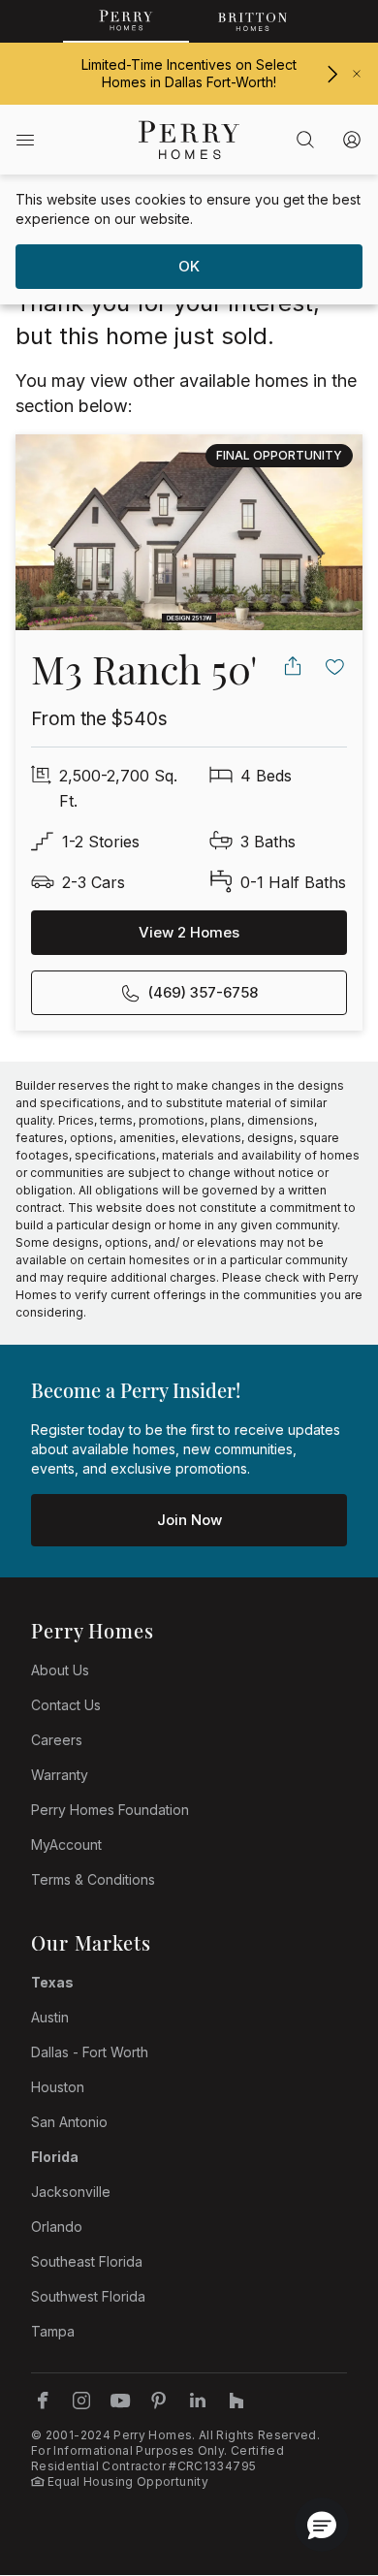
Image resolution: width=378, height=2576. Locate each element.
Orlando (57, 2226)
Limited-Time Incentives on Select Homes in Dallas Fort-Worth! (189, 73)
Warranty (60, 1775)
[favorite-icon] (335, 666)
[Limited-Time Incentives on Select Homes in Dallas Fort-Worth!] (332, 74)
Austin (50, 2017)
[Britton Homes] (252, 21)
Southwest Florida (88, 2296)
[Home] (189, 140)
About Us (60, 1670)
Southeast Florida (87, 2261)
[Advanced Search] (305, 140)
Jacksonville (71, 2192)
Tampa (53, 2331)
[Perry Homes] (126, 21)
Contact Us (66, 1705)
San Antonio (69, 2122)
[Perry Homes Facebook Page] (43, 2401)
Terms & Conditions (93, 1879)
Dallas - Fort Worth (90, 2052)
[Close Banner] (357, 74)
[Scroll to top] (320, 2455)
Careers (57, 1740)
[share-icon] (293, 666)
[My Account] (352, 140)
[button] (322, 2525)
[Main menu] (25, 140)
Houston (58, 2087)
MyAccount (66, 1845)
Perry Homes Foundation (110, 1810)
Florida (55, 2157)
